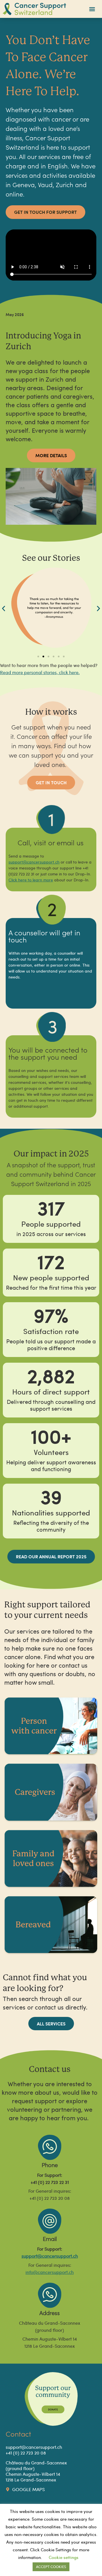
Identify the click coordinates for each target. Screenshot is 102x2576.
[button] (92, 9)
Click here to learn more (31, 880)
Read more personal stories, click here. (40, 672)
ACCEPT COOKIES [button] (51, 2567)
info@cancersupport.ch (50, 2272)
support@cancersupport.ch (50, 2256)
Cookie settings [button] (64, 2557)
